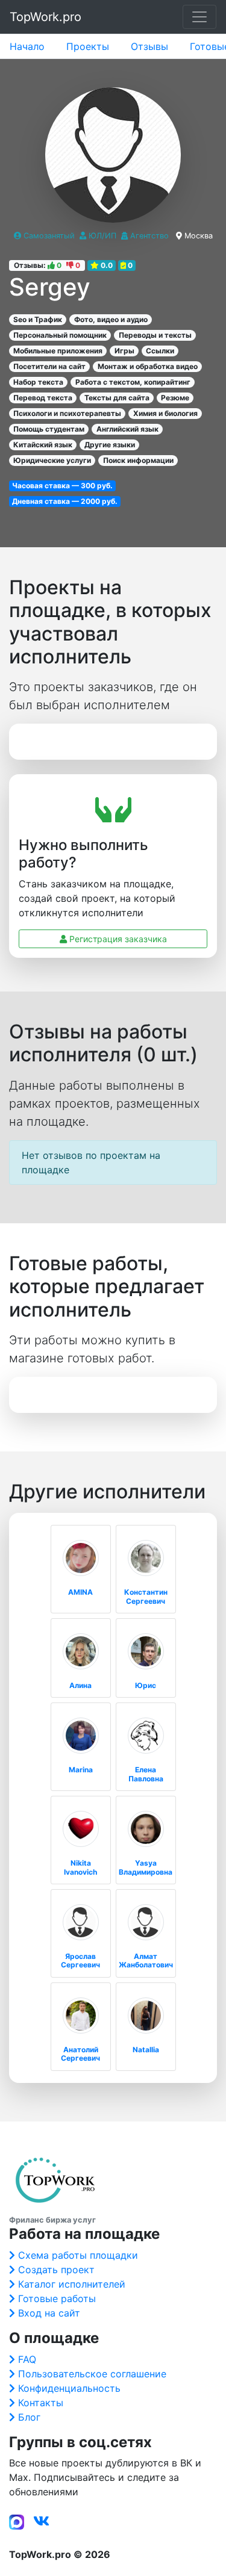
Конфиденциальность (69, 2388)
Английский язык (127, 429)
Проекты (88, 46)
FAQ (27, 2359)
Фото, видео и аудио (111, 319)
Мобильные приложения (58, 351)
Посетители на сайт (49, 366)
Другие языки (110, 445)
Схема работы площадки (78, 2255)
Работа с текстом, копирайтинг (133, 382)
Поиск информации (138, 460)
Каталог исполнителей (72, 2284)
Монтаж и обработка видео (148, 366)
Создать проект (56, 2270)
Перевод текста (43, 398)
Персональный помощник (60, 335)
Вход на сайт (49, 2313)
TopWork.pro (46, 17)
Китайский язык (43, 445)
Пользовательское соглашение (92, 2374)
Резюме (175, 398)
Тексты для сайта (117, 398)
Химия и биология (165, 413)
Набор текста (38, 382)
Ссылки (160, 351)
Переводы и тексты (155, 335)
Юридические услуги (52, 460)
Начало (27, 46)
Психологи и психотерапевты (67, 413)
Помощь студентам (49, 429)
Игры (124, 351)
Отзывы (149, 46)
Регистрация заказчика (117, 939)
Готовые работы (57, 2298)
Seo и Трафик (38, 319)
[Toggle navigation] (199, 17)
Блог (29, 2417)
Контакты (41, 2403)
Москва (199, 236)
